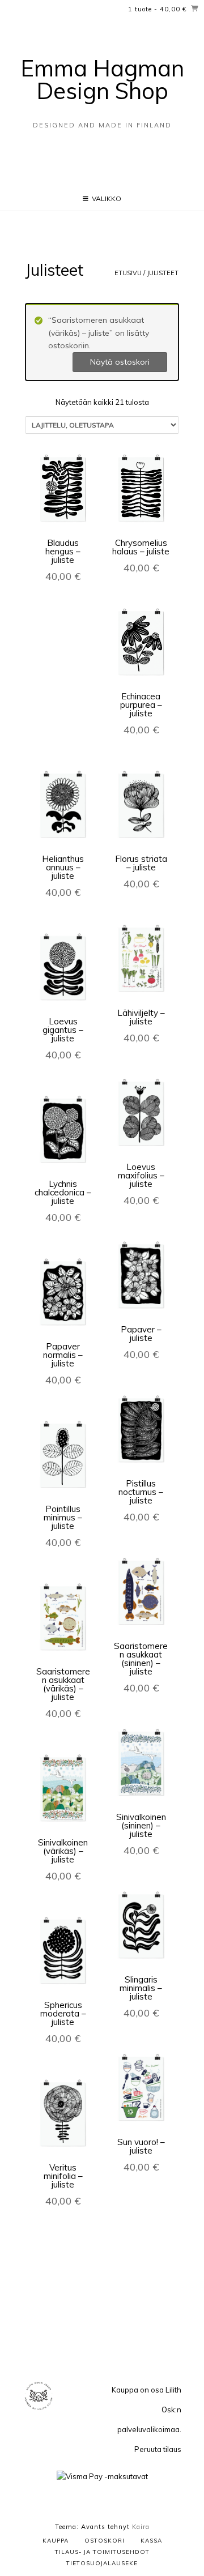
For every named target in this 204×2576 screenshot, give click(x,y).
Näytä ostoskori (120, 362)
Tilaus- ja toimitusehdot (102, 2552)
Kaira (141, 2527)
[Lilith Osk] (39, 2409)
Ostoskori (105, 2541)
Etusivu (128, 273)
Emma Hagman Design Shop (102, 79)
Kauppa (56, 2541)
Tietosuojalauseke (102, 2563)
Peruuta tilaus (158, 2449)
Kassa (151, 2541)
